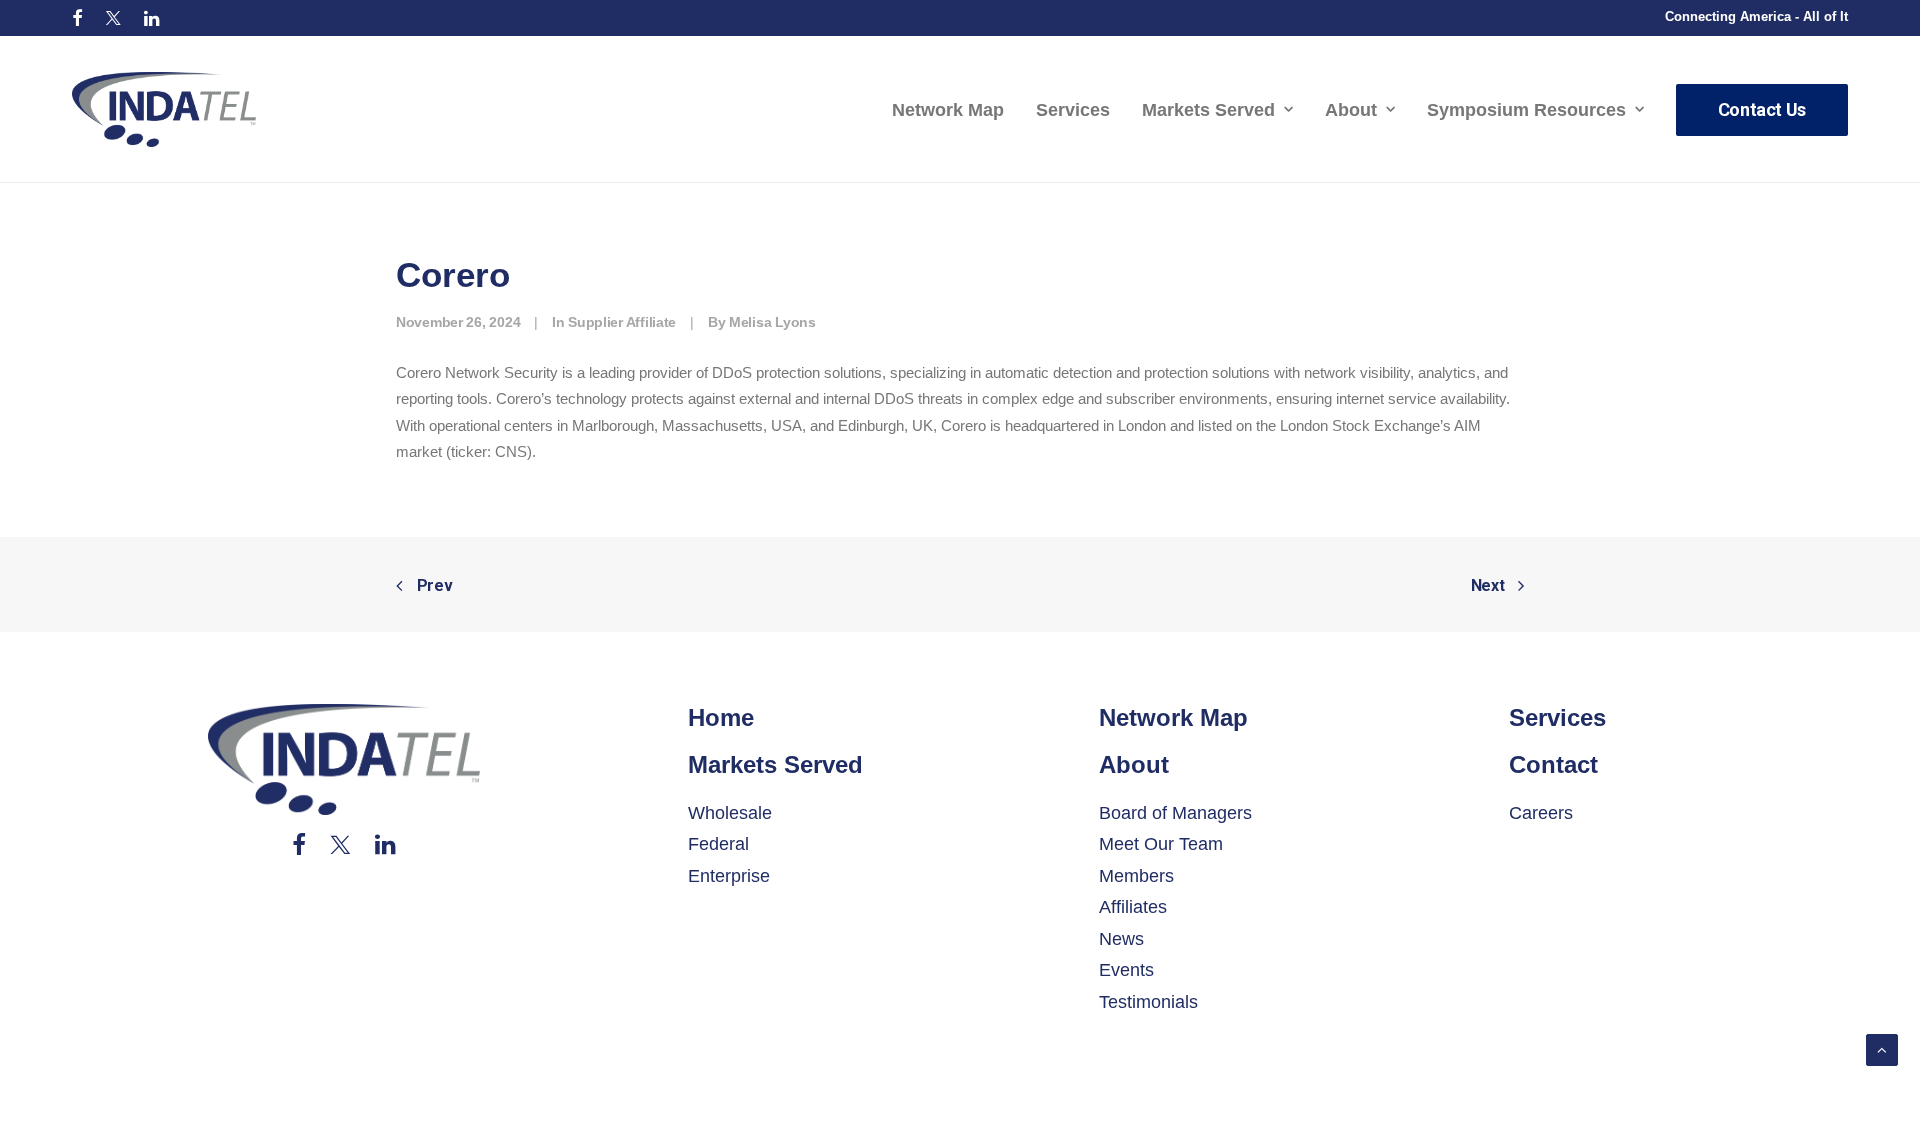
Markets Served (1208, 110)
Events (1126, 970)
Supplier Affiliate (622, 322)
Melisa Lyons (772, 322)
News (1121, 939)
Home (721, 717)
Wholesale (730, 813)
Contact (1553, 764)
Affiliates (1133, 907)
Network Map (948, 110)
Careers (1541, 813)
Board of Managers (1175, 813)
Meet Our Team (1161, 844)
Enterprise (729, 876)
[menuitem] (77, 18)
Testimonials (1148, 1002)
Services (1073, 110)
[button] (77, 18)
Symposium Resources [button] (1526, 110)
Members (1136, 876)
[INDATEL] (164, 109)
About (1351, 110)
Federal (718, 844)
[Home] (344, 759)
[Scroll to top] (1882, 1048)
